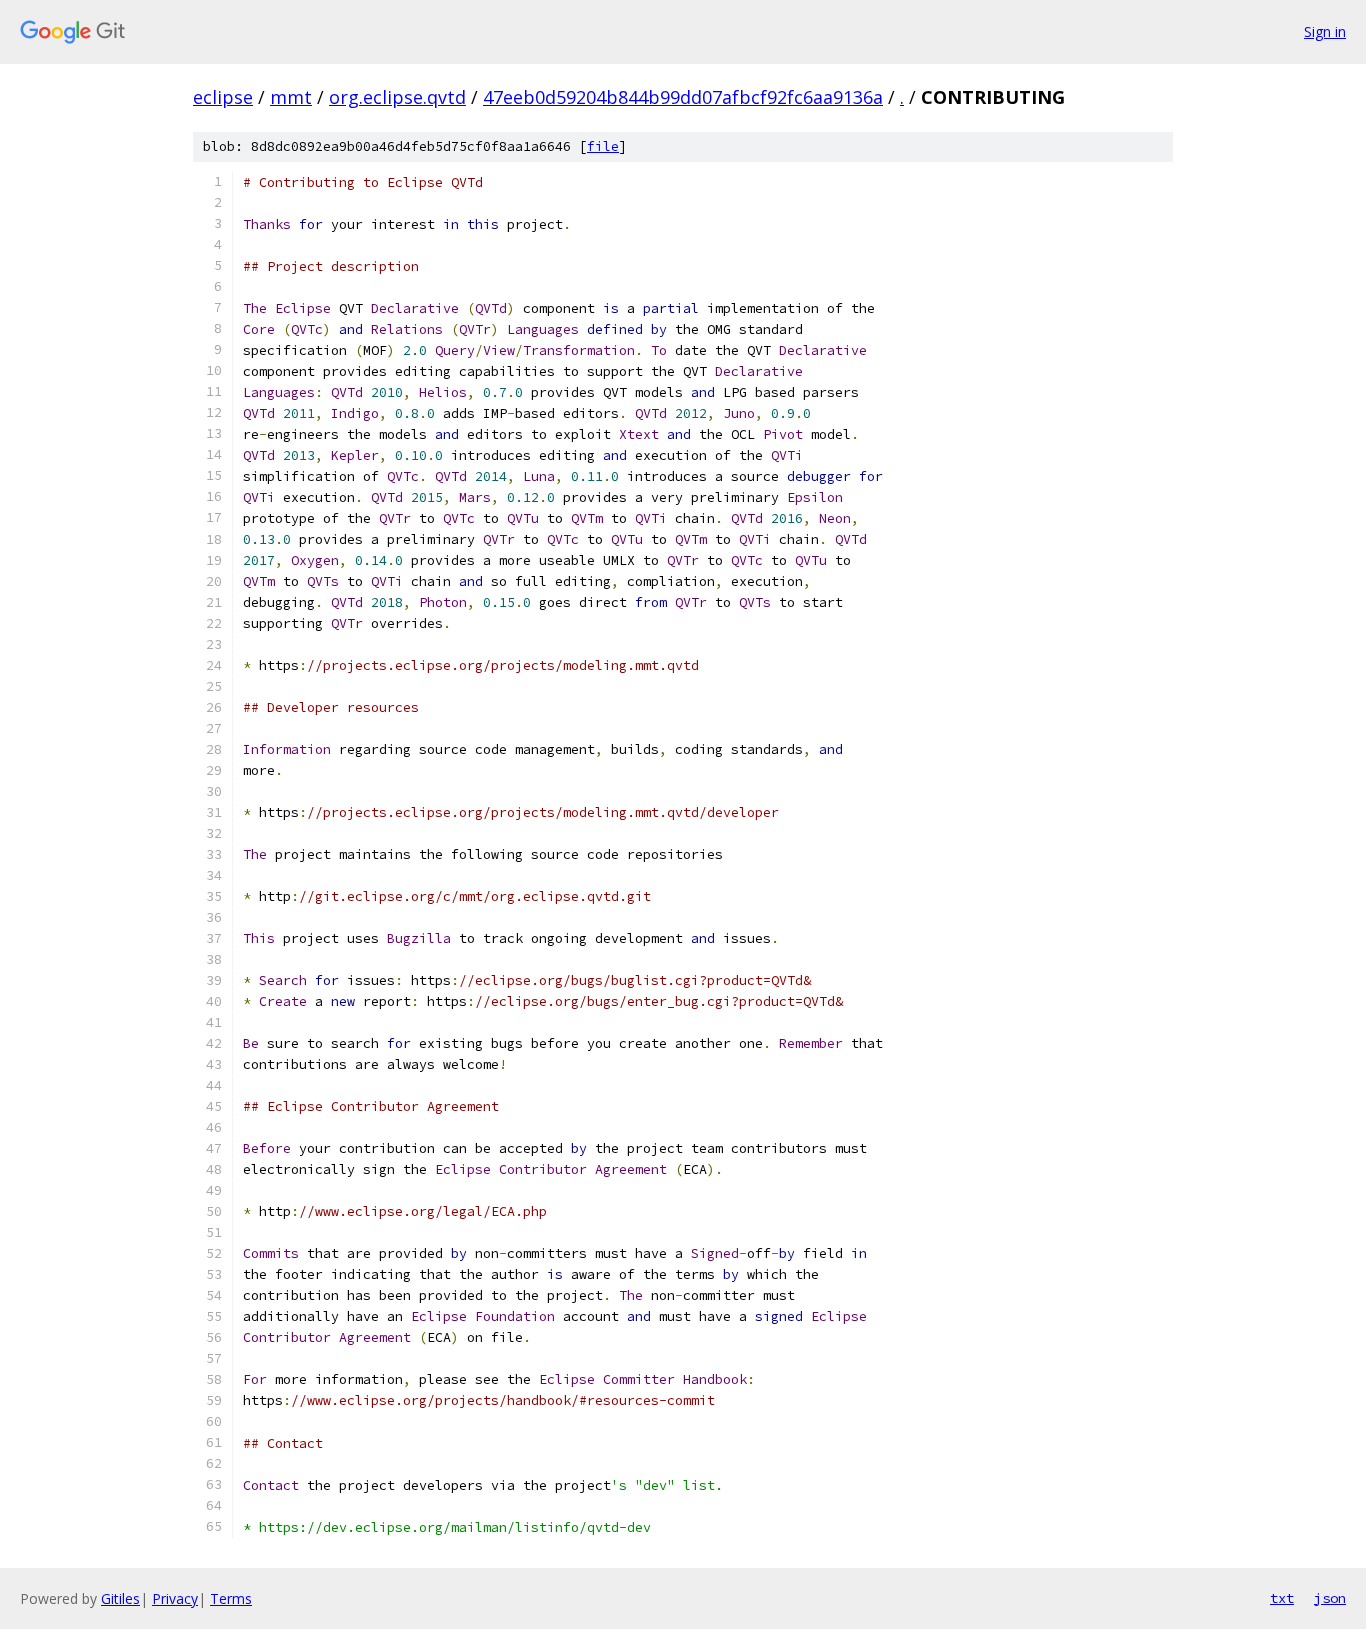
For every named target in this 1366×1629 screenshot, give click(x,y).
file (603, 146)
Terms (231, 1598)
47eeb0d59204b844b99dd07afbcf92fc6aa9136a (683, 97)
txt (1282, 1598)
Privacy (175, 1598)
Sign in (1325, 31)
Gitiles (120, 1598)
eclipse (223, 97)
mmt (291, 97)
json (1330, 1598)
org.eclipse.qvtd (397, 97)
